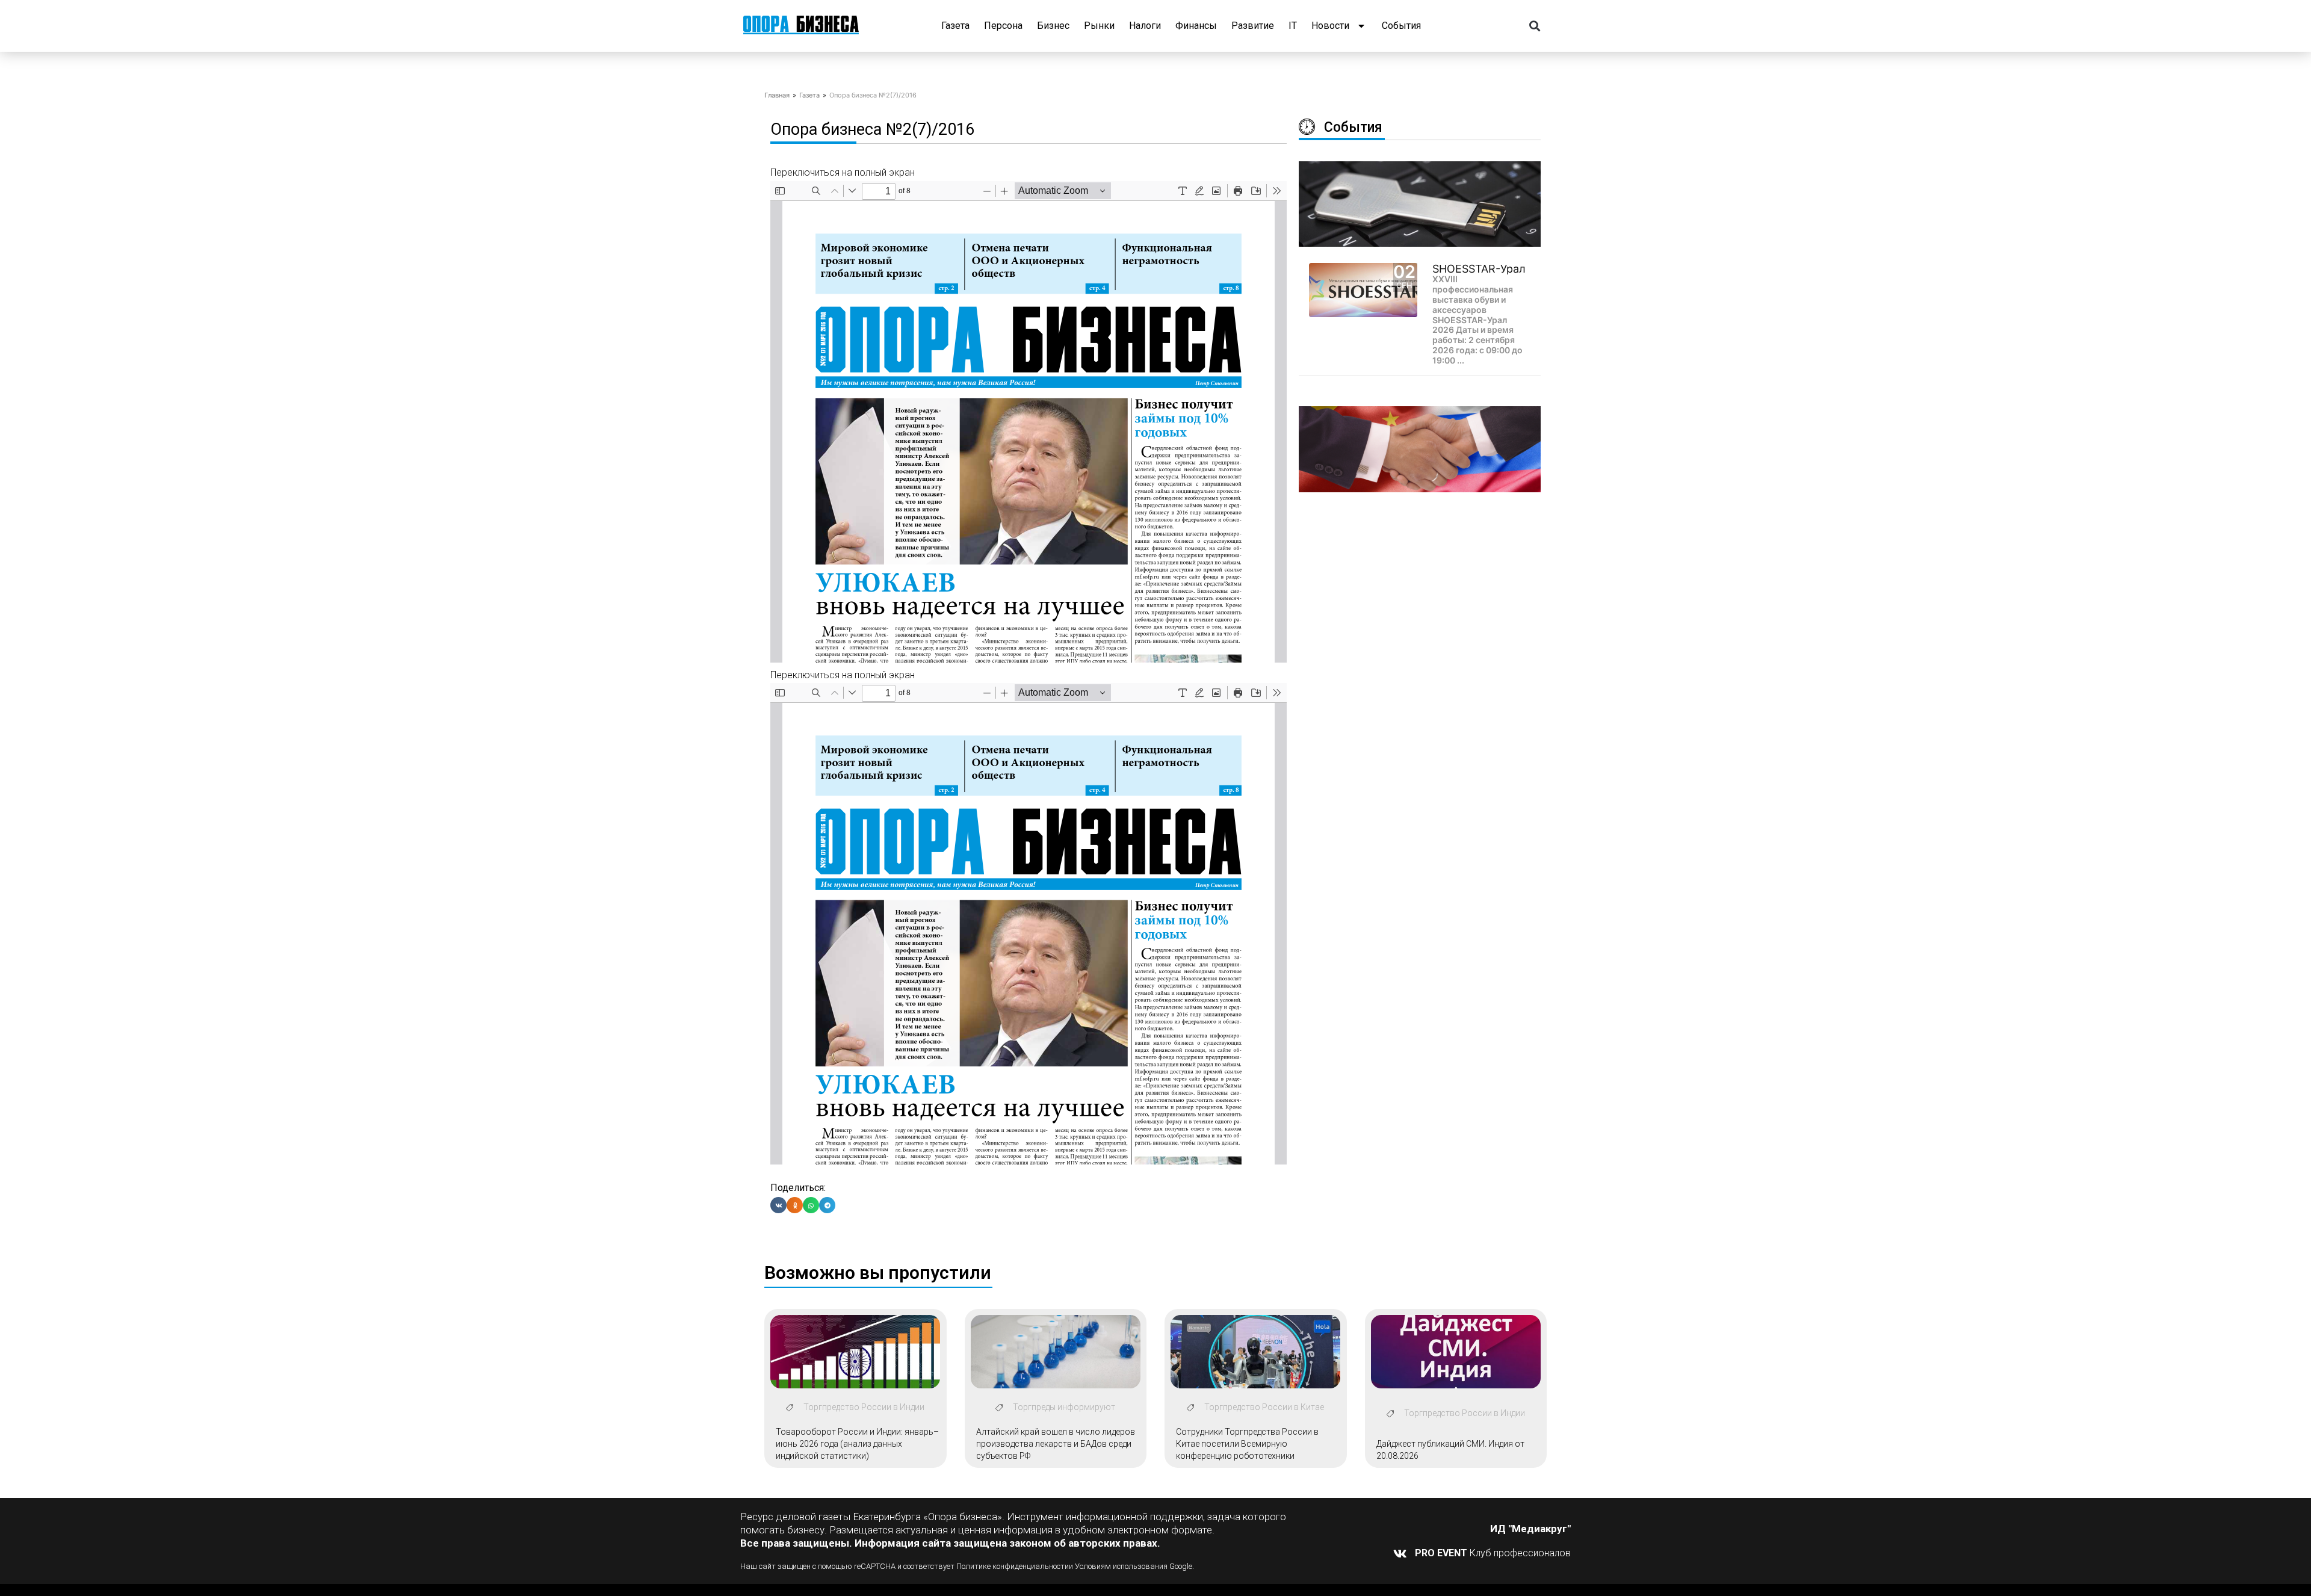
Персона (1003, 26)
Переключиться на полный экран (843, 172)
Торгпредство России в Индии (864, 1407)
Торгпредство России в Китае (1264, 1407)
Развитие (1253, 26)
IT (1293, 26)
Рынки (1099, 26)
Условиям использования (1121, 1566)
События (1401, 26)
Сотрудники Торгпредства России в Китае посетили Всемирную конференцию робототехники (1247, 1443)
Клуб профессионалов (1493, 1553)
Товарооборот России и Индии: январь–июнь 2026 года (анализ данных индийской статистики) (857, 1443)
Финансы (1196, 26)
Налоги (1145, 26)
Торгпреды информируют (1064, 1407)
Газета (955, 26)
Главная (777, 95)
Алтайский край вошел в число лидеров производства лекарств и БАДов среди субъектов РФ (1056, 1443)
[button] (1535, 26)
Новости (1330, 26)
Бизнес (1053, 26)
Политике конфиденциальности (1013, 1566)
